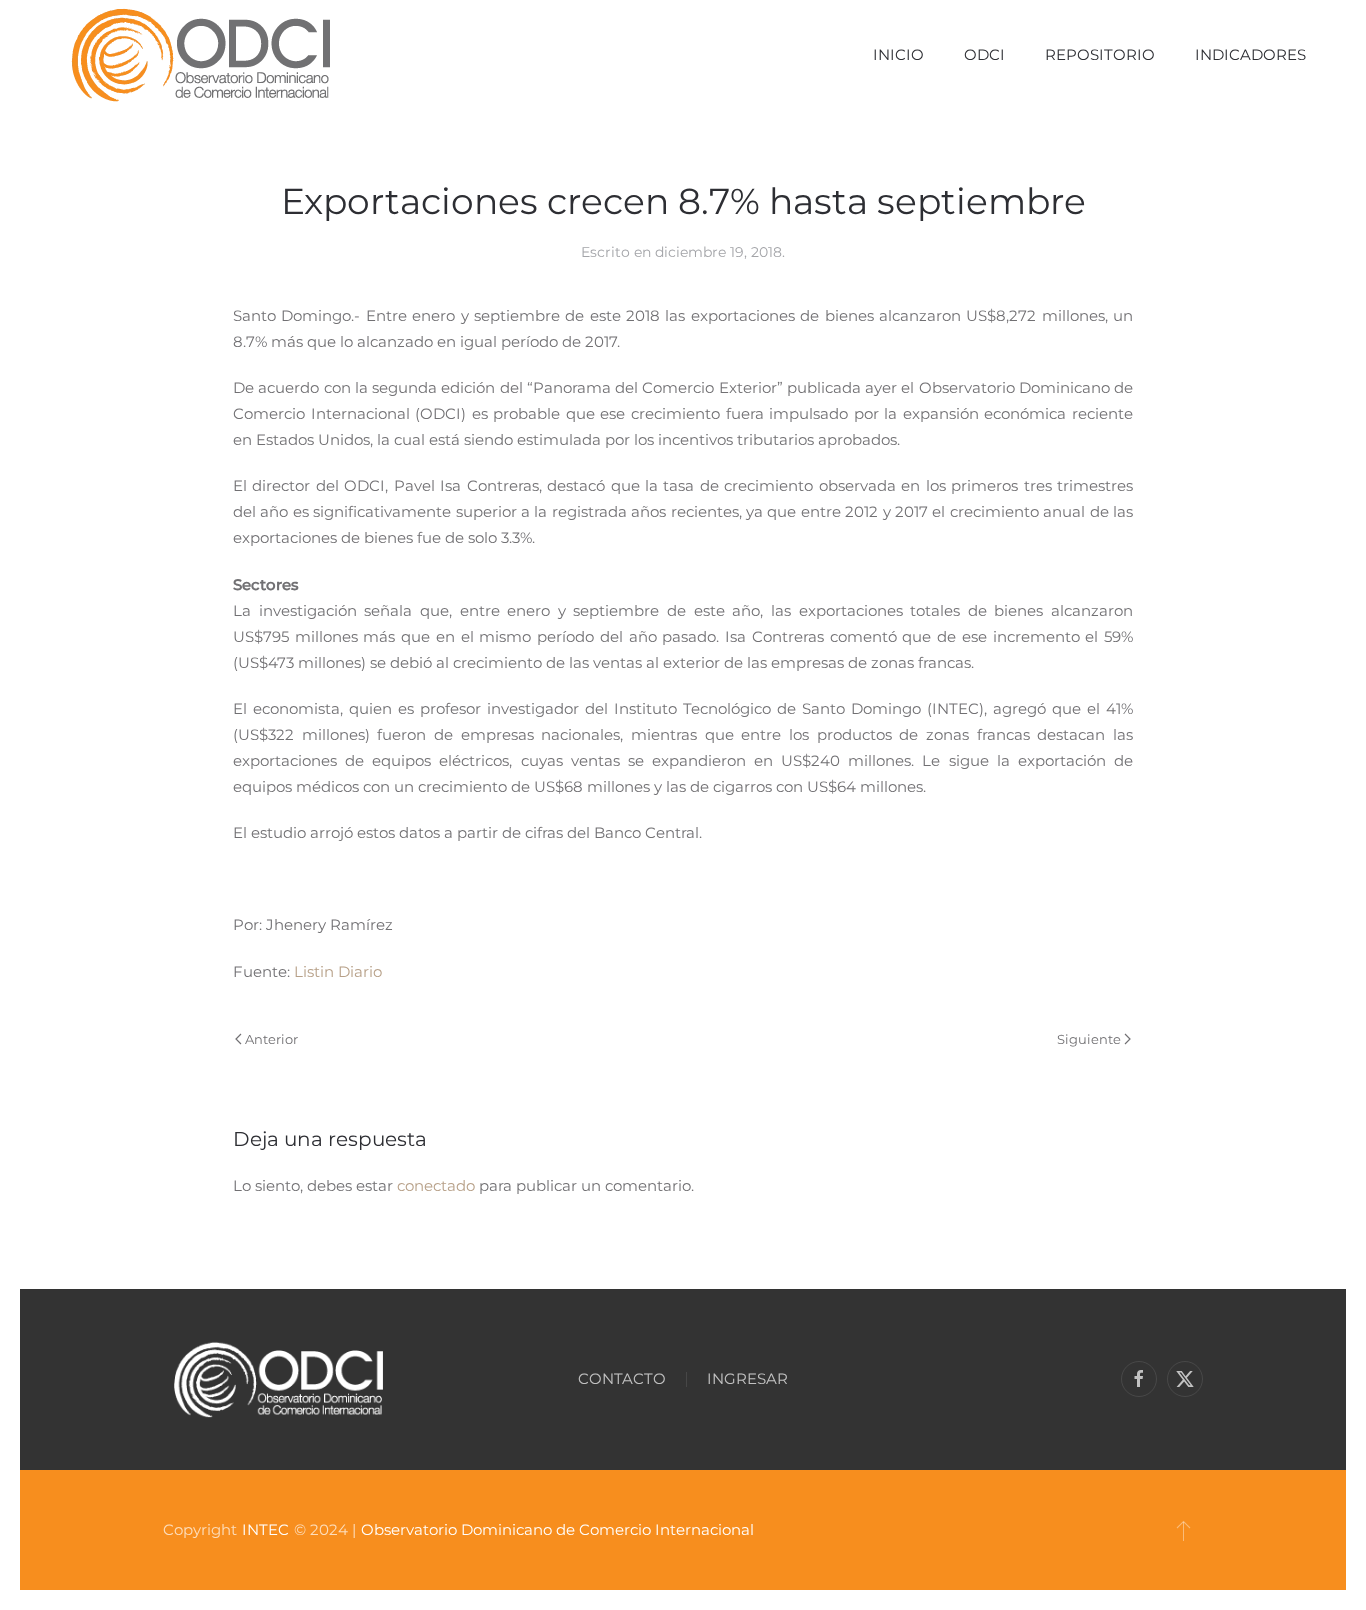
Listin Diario (338, 971)
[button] (1183, 1530)
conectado (436, 1185)
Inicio (898, 54)
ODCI (984, 54)
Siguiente (1089, 1039)
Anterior (271, 1039)
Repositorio (1100, 54)
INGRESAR (747, 1378)
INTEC (265, 1529)
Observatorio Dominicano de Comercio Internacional (557, 1529)
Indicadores (1250, 54)
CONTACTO (622, 1378)
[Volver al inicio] (200, 55)
